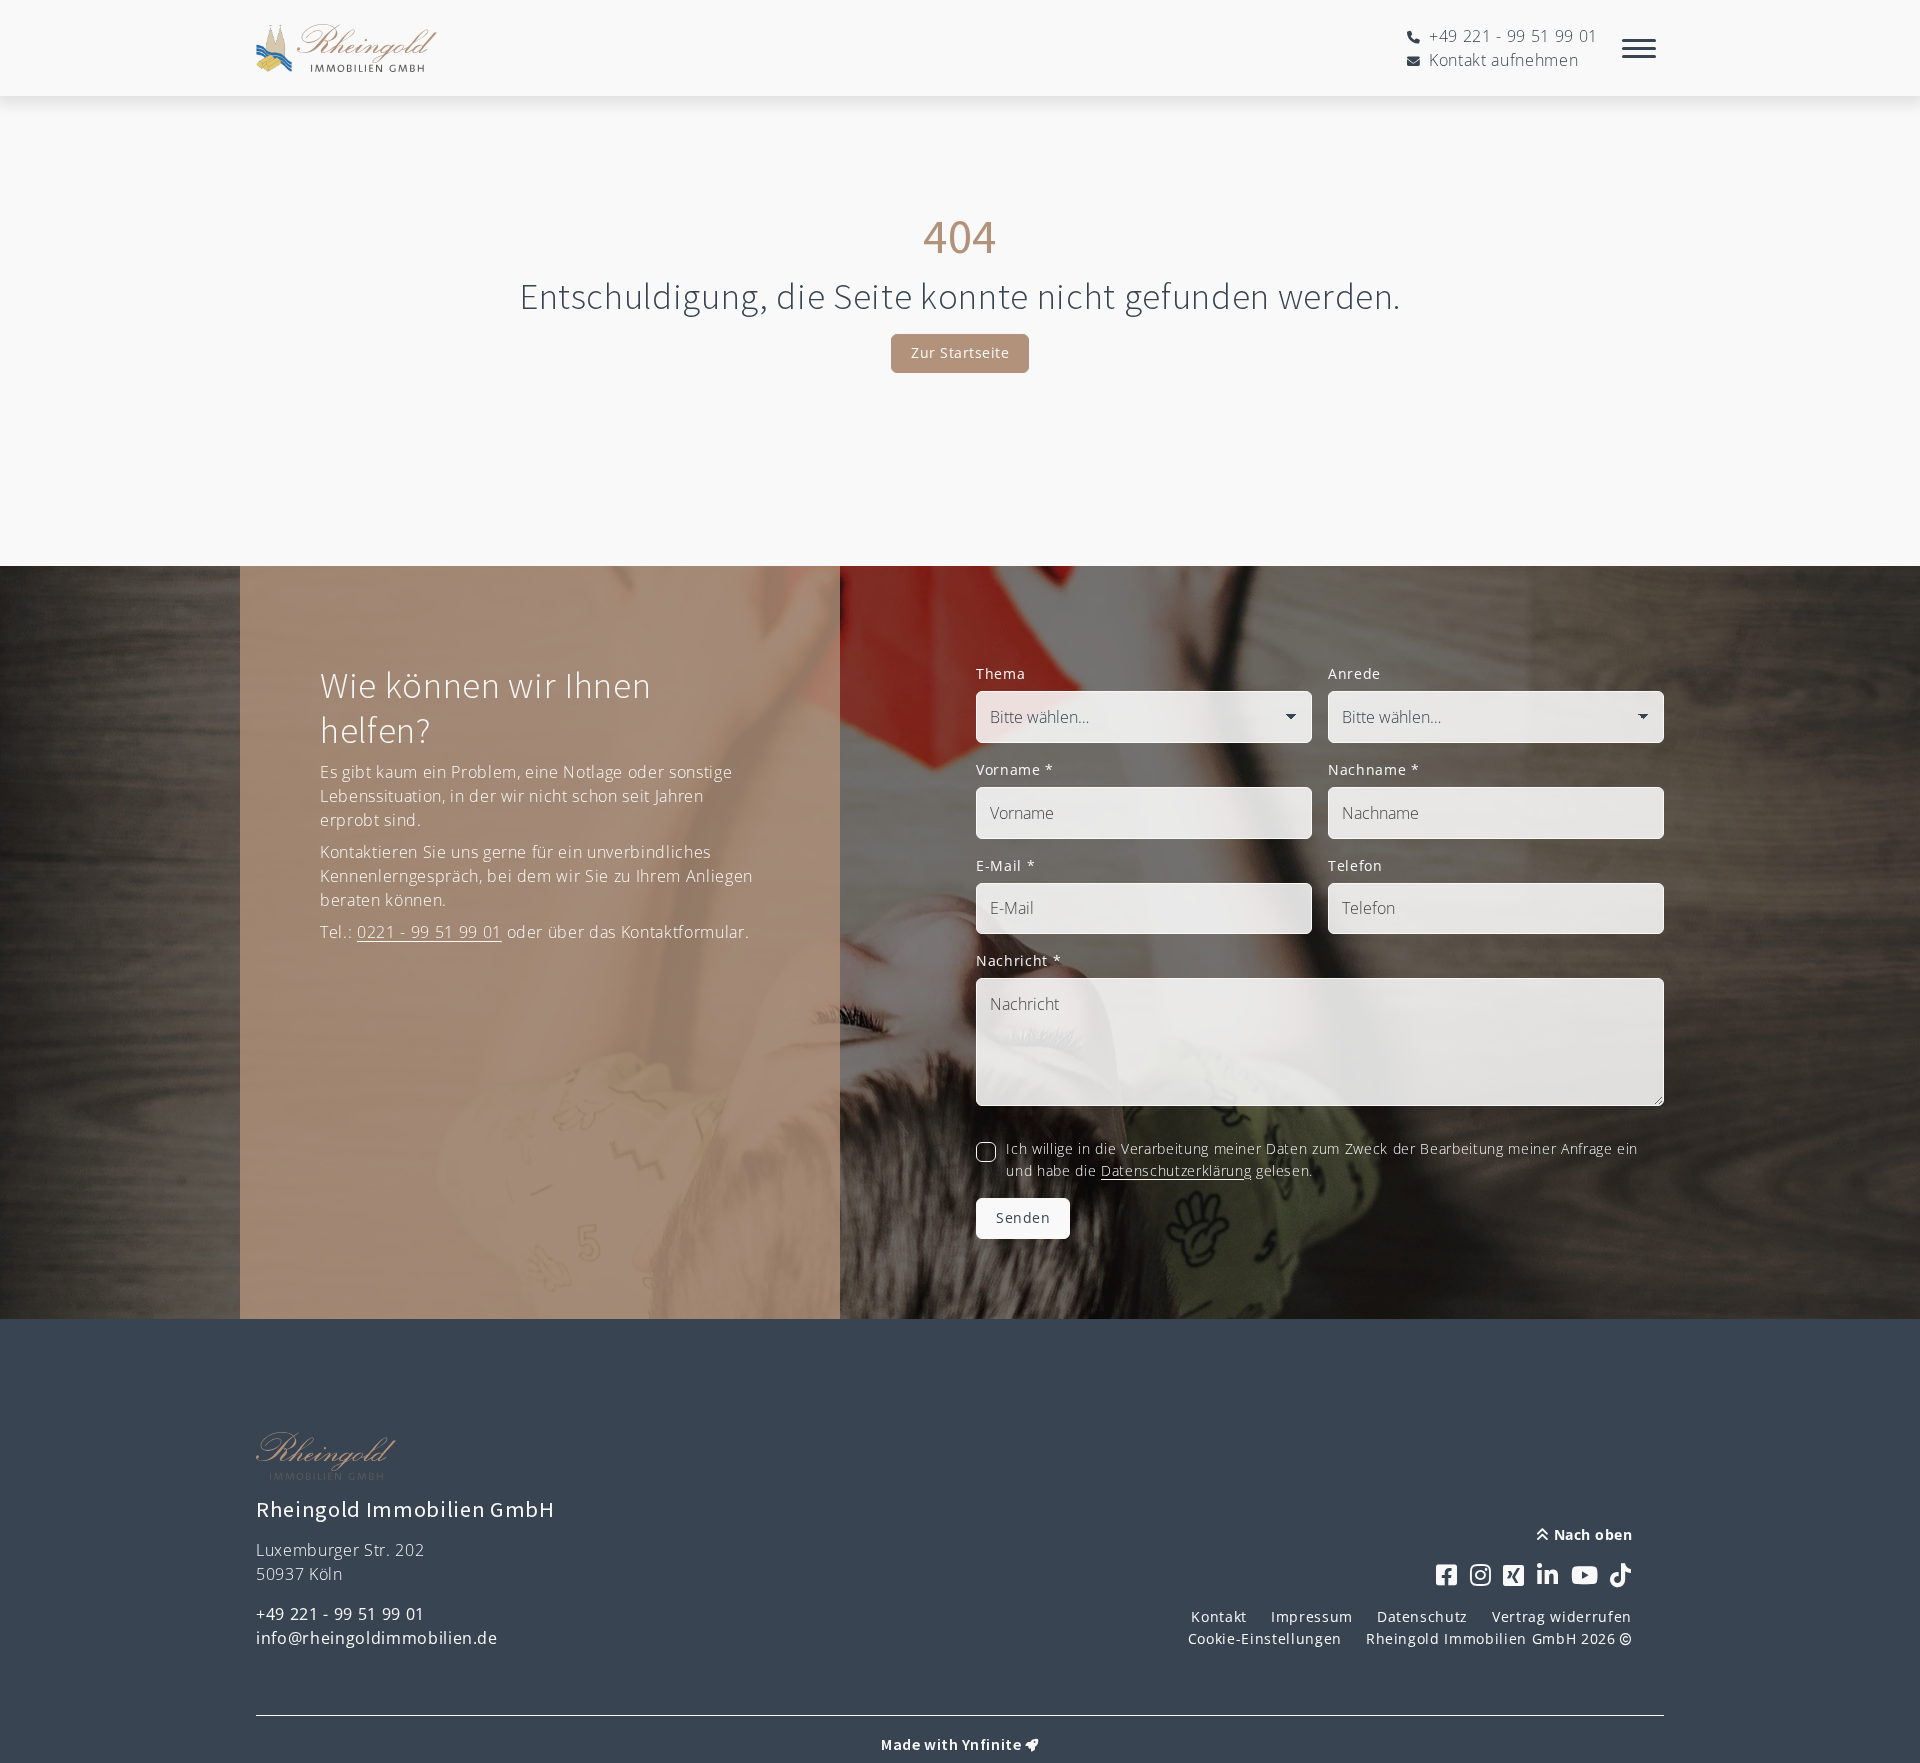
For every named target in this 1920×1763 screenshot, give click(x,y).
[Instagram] (1481, 1576)
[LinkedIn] (1548, 1576)
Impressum (1312, 1616)
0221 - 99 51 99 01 (429, 932)
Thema (1000, 673)
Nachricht (1018, 960)
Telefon (1355, 865)
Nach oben (1590, 1534)
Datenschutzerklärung (1176, 1170)
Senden (1023, 1217)
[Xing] (1514, 1576)
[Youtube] (1585, 1576)
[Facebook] (1447, 1576)
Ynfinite (991, 1744)
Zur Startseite (960, 352)
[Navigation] (1639, 48)
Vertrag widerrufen (1562, 1616)
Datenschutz (1422, 1616)
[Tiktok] (1621, 1576)
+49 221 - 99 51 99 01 (340, 1614)
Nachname (1374, 769)
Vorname (1015, 769)
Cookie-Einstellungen (1265, 1638)
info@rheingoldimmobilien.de (377, 1638)
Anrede (1354, 673)
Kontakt (1219, 1616)
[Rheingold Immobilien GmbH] (346, 48)
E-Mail (1005, 865)
